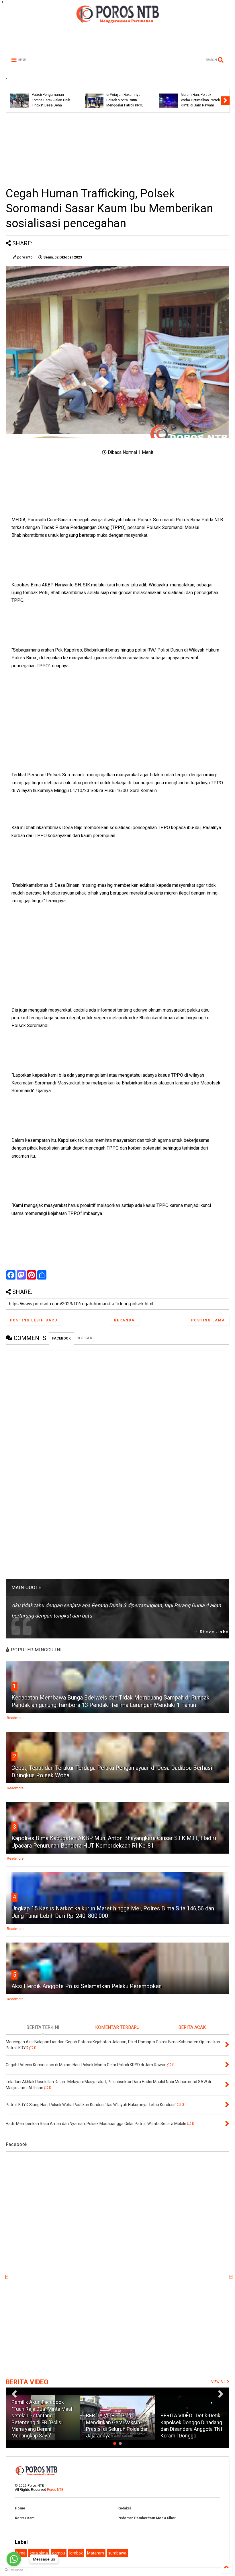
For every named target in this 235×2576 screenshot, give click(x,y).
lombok (76, 2553)
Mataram (96, 2553)
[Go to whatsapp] (14, 2559)
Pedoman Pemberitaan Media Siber (147, 2518)
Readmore (15, 1718)
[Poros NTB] (117, 21)
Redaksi (124, 2508)
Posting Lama (208, 1320)
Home (20, 2508)
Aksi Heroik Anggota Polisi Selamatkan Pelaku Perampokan (87, 1986)
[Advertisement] (117, 149)
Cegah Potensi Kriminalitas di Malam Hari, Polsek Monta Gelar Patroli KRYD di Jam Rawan (151, 95)
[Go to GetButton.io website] (14, 2570)
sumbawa (117, 2553)
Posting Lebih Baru (34, 1320)
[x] (7, 2277)
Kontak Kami (25, 2518)
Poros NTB (55, 2490)
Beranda (124, 1320)
